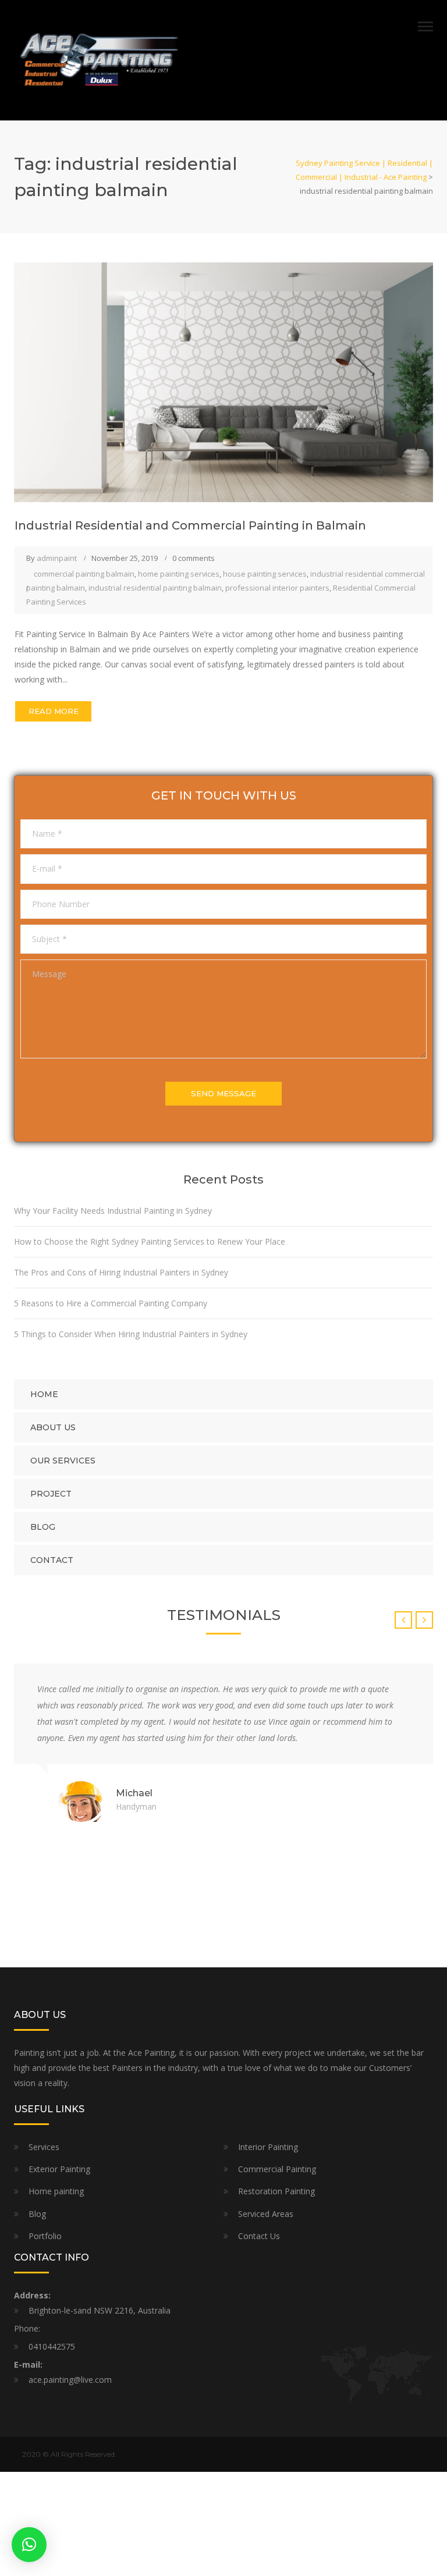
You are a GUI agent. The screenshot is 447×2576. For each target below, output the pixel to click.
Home (44, 1394)
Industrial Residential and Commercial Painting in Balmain (190, 525)
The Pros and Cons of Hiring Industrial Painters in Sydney (122, 1272)
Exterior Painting (59, 2169)
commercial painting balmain (84, 574)
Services (44, 2147)
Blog (43, 1527)
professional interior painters (277, 588)
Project (51, 1494)
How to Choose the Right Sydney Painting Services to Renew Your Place (151, 1241)
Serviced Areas (266, 2214)
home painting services (179, 574)
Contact (52, 1560)
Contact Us (259, 2236)
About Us (53, 1427)
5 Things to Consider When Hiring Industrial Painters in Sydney (132, 1334)
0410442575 (52, 2346)
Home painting (56, 2191)
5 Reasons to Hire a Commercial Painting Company (112, 1303)
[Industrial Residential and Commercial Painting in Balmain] (223, 381)
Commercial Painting (277, 2169)
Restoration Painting (276, 2191)
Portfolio (45, 2236)
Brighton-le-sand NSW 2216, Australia (100, 2310)
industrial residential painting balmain (155, 588)
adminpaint (57, 558)
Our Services (63, 1461)
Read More (54, 711)
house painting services (265, 574)
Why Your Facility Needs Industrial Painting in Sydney (114, 1211)
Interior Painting (268, 2147)
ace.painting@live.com (70, 2380)
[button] (29, 2545)
